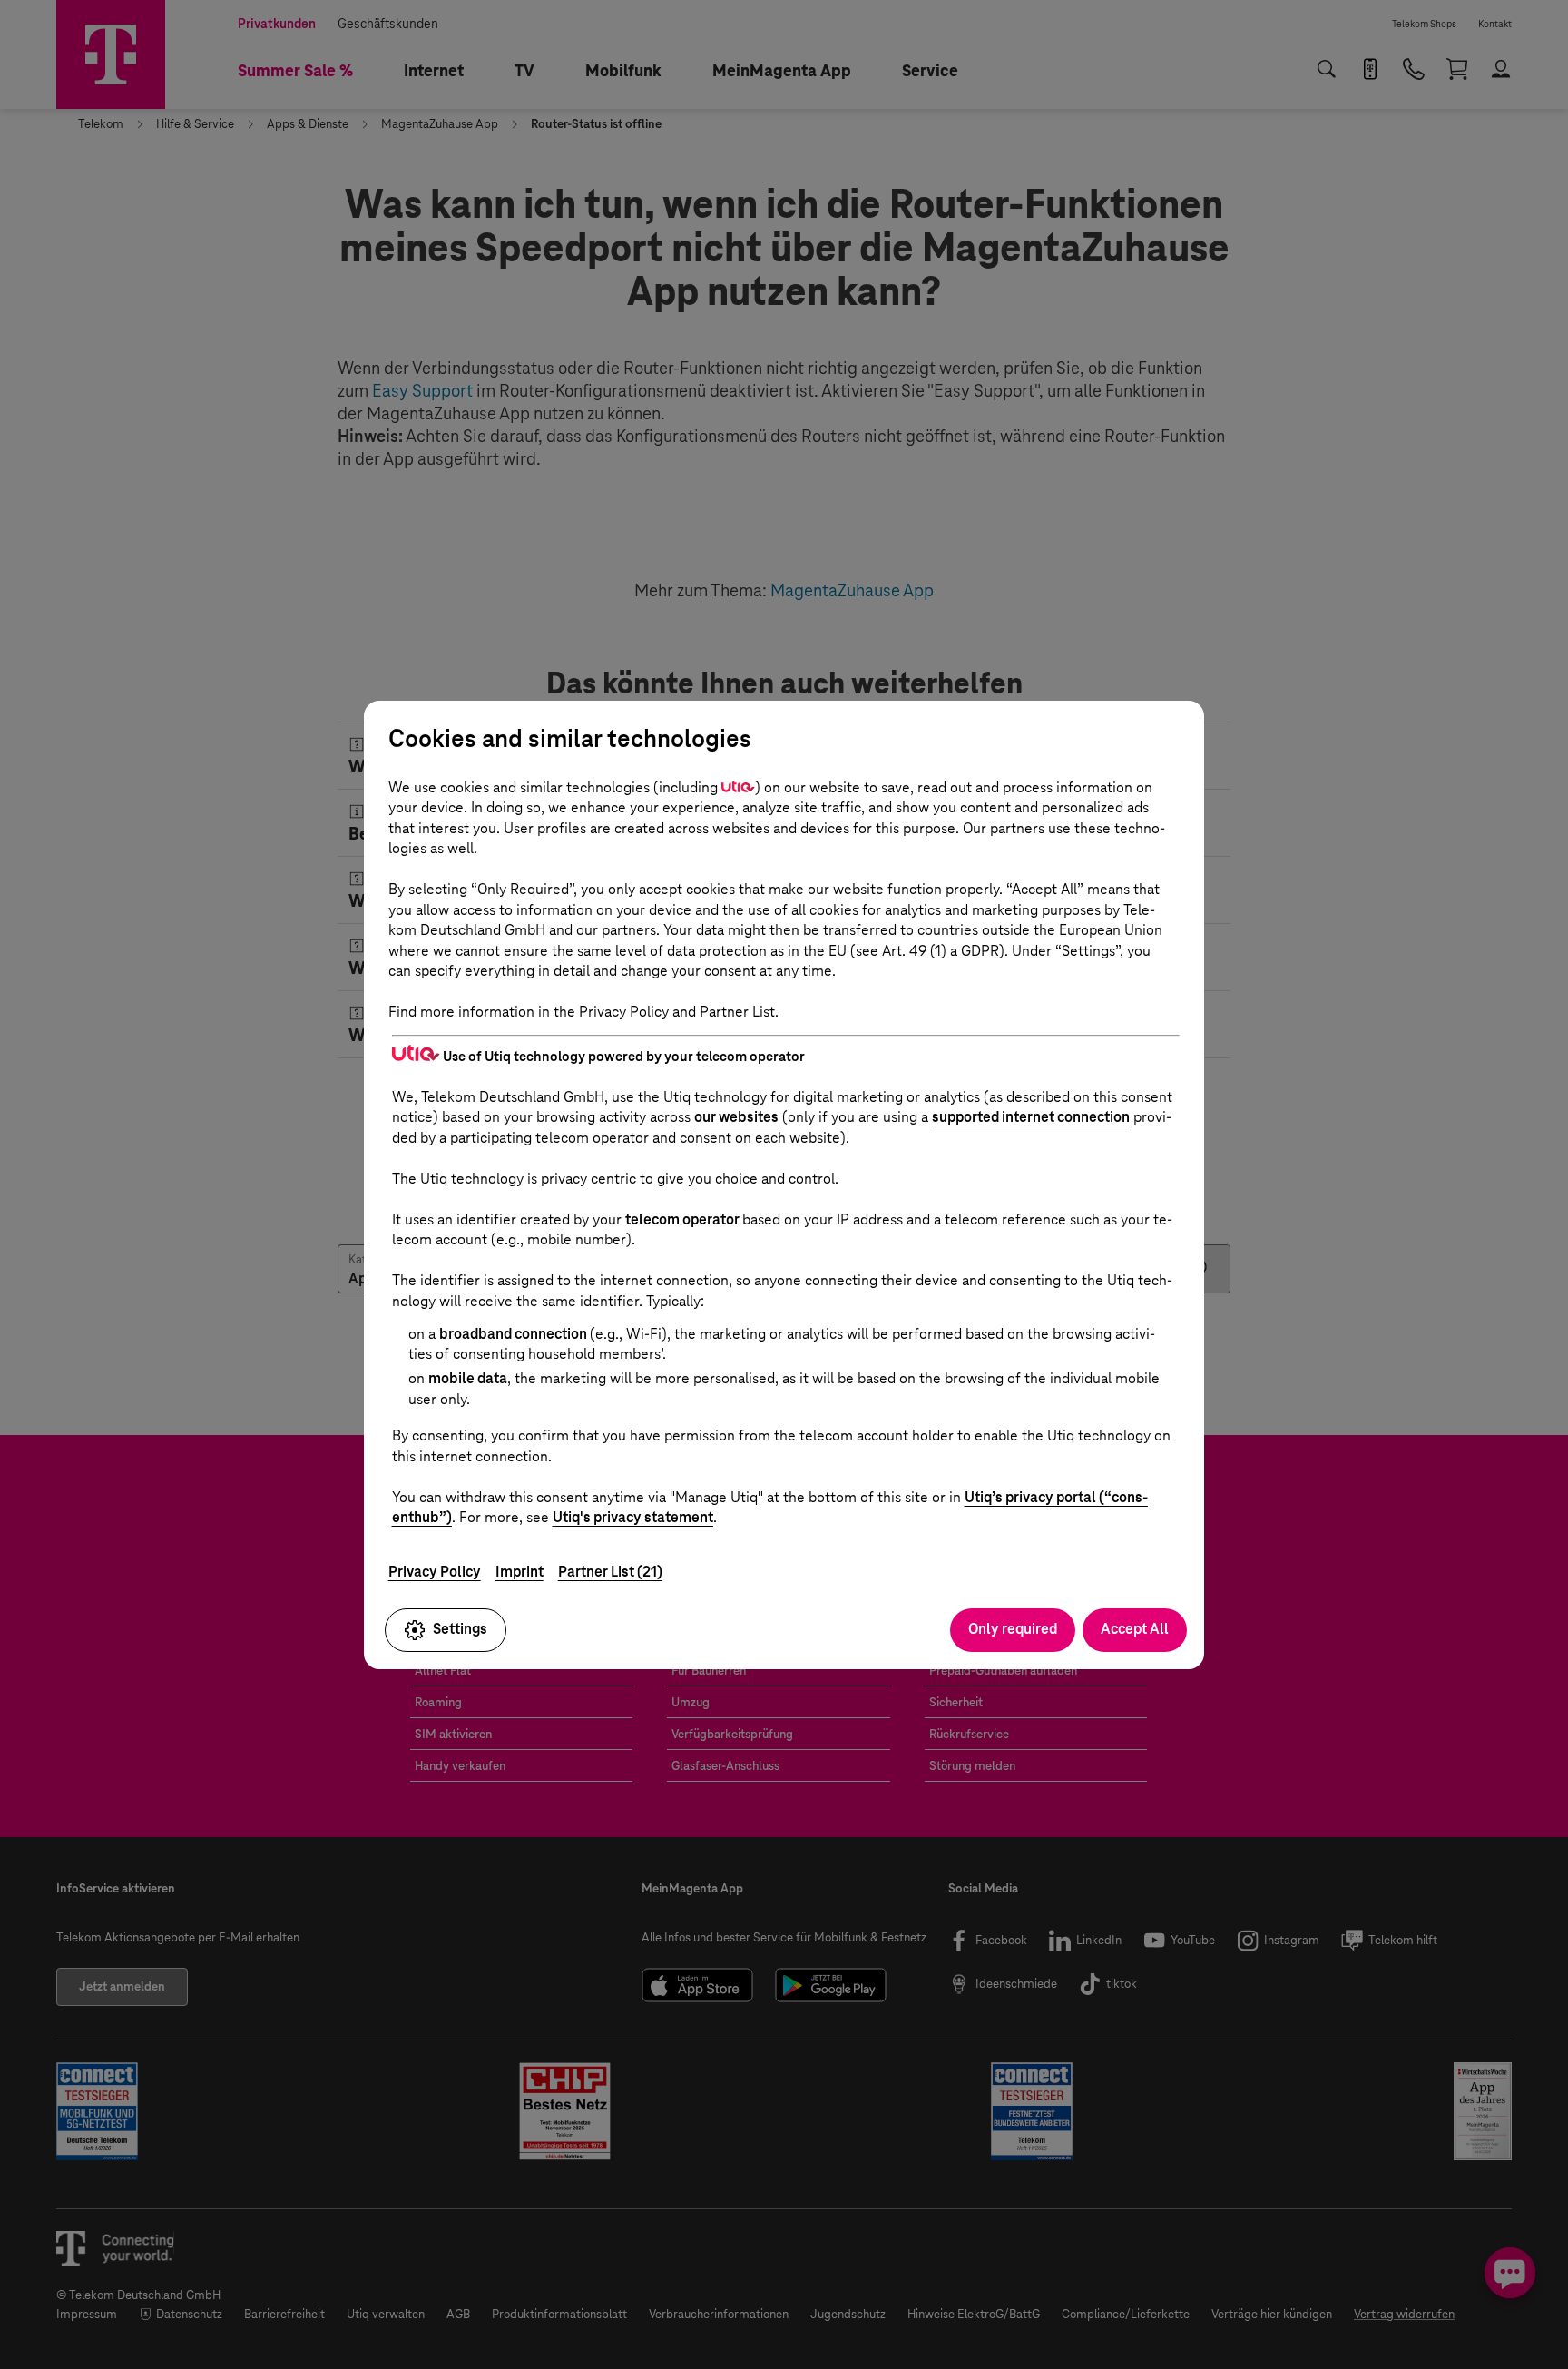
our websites (736, 1117)
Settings (460, 1629)
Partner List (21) (610, 1572)
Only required (1013, 1629)
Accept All (1135, 1629)
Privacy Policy (435, 1572)
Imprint (519, 1572)
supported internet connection (1031, 1117)
